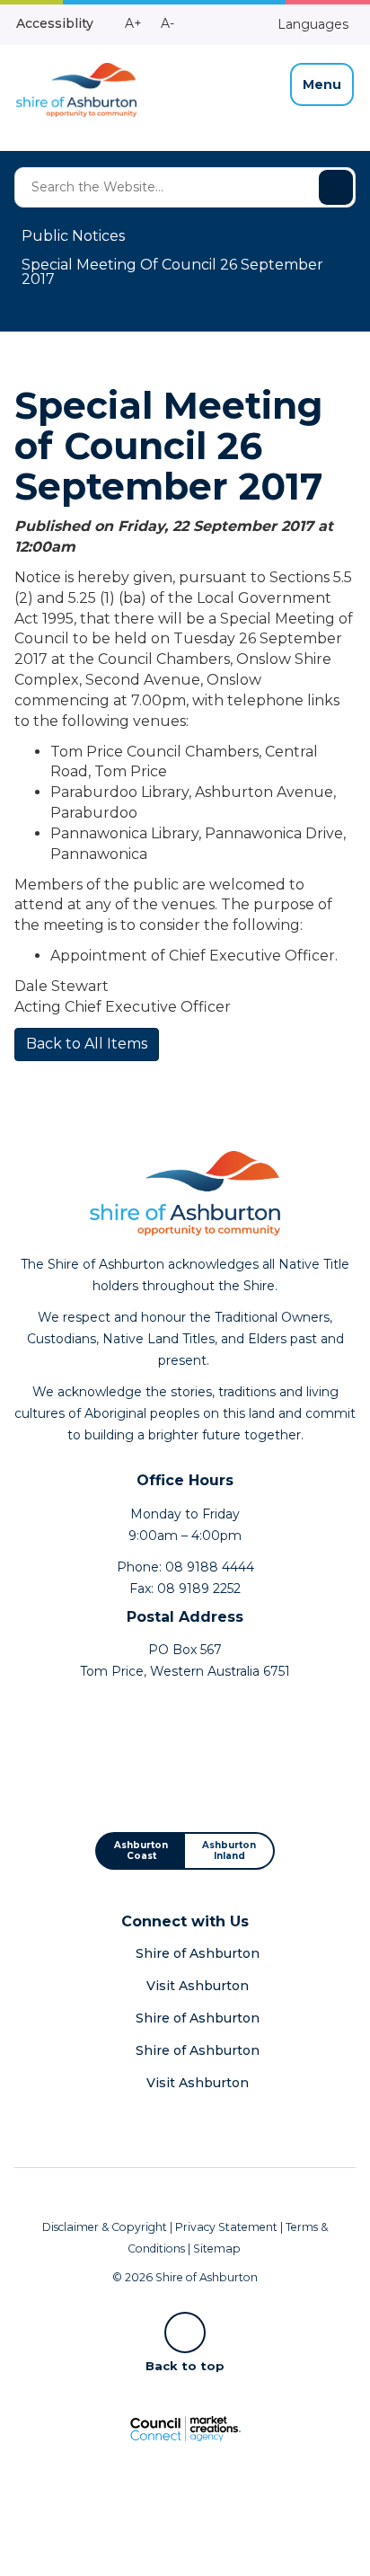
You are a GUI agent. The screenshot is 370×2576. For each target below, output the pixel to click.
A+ (133, 23)
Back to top (185, 2365)
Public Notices (73, 236)
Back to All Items (87, 1044)
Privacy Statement (226, 2227)
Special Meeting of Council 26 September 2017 (172, 272)
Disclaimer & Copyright (105, 2227)
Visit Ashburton (198, 1986)
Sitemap (217, 2248)
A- (167, 23)
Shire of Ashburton (198, 1953)
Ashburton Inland (229, 1850)
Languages (311, 24)
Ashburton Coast (141, 1850)
